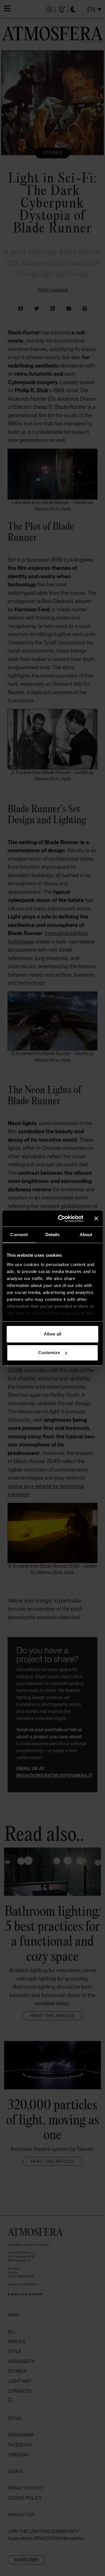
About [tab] (86, 1235)
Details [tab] (53, 1235)
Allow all (52, 1334)
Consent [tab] (19, 1235)
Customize (49, 1353)
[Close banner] (96, 1218)
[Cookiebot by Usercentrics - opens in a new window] (62, 1219)
